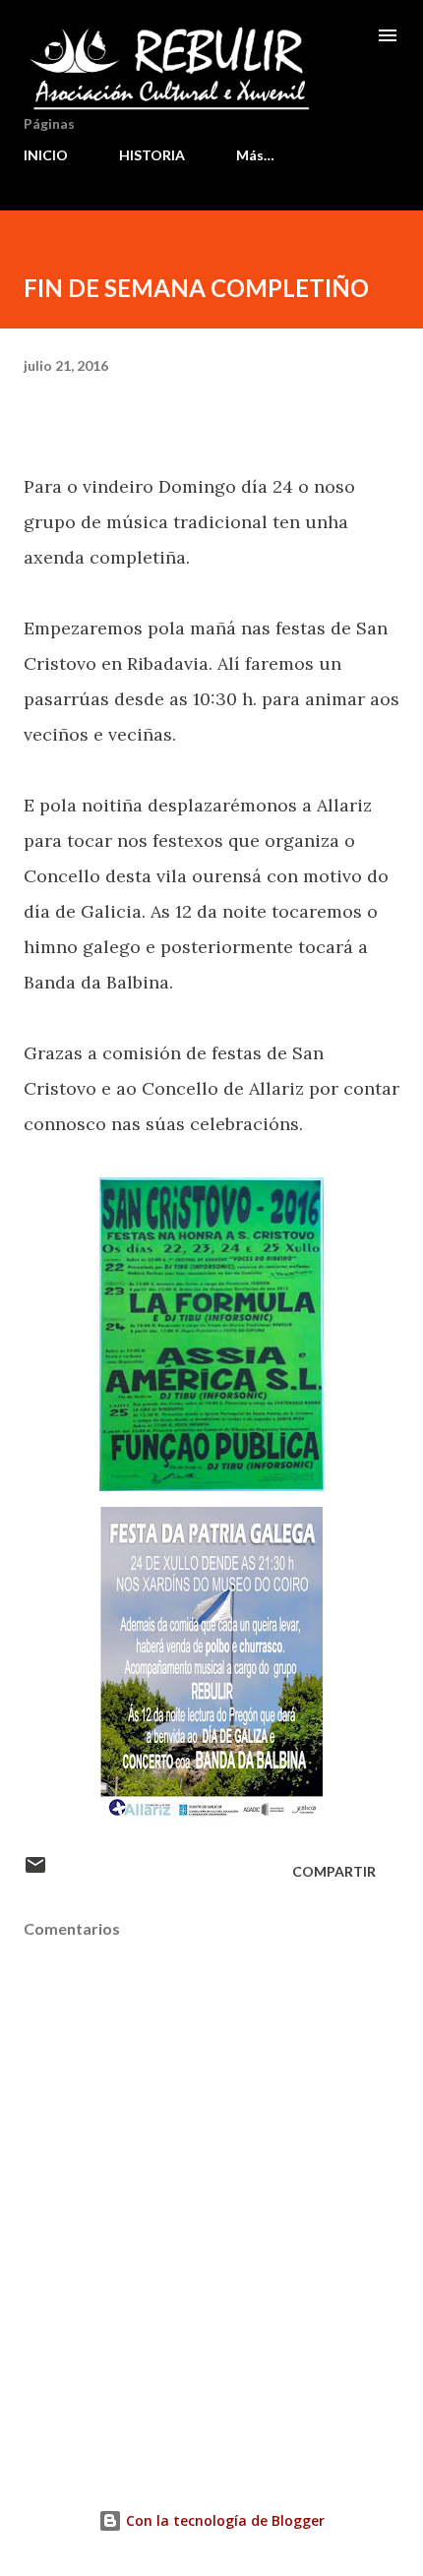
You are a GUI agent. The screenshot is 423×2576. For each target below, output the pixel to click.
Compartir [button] (334, 1871)
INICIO (46, 155)
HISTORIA (152, 155)
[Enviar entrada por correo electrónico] (35, 1871)
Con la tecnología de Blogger (223, 2520)
